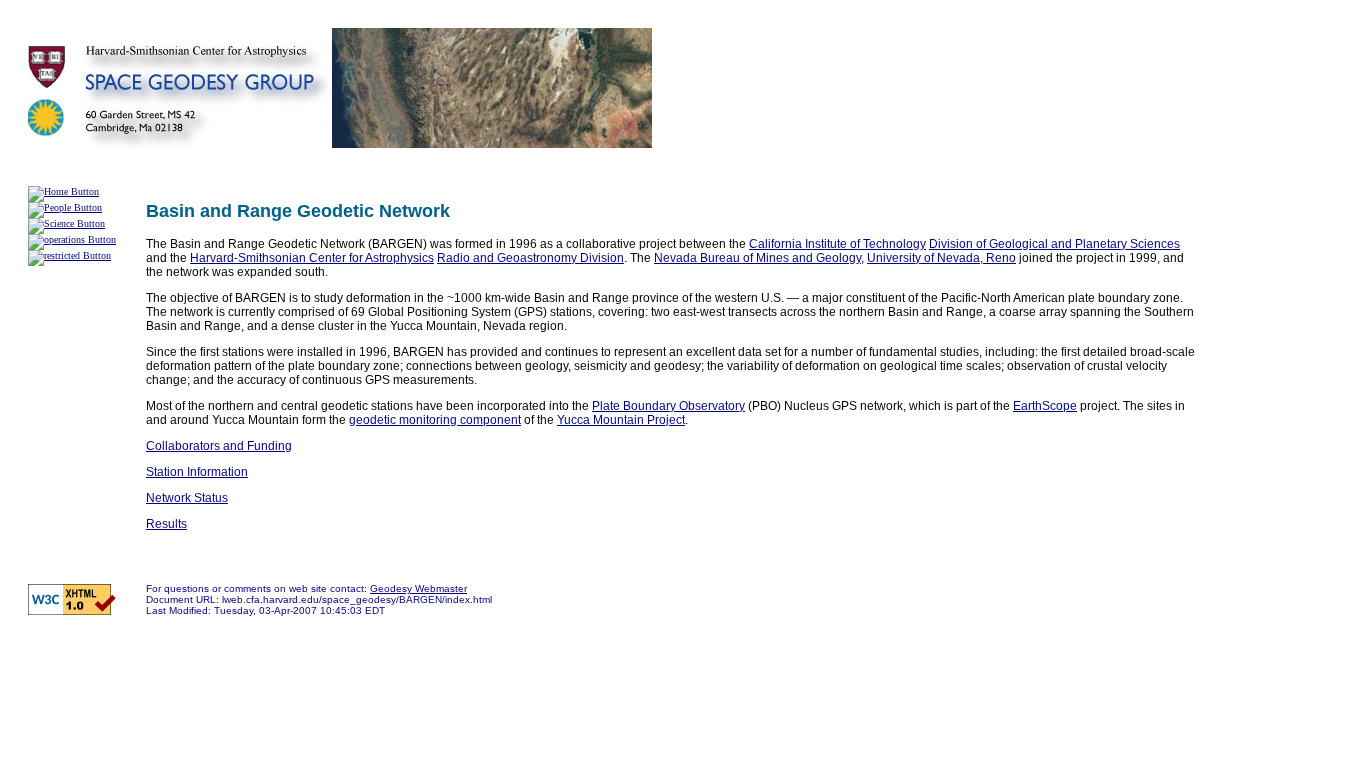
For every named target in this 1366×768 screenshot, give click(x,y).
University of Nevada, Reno (941, 258)
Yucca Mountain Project (621, 420)
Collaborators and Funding (219, 446)
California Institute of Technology (837, 244)
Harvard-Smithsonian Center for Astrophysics (312, 258)
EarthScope (1045, 406)
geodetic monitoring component (435, 420)
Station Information (197, 472)
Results (166, 524)
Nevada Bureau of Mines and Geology (757, 258)
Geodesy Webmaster (418, 588)
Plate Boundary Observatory (668, 406)
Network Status (187, 498)
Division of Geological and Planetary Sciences (1054, 244)
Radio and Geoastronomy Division (530, 258)
